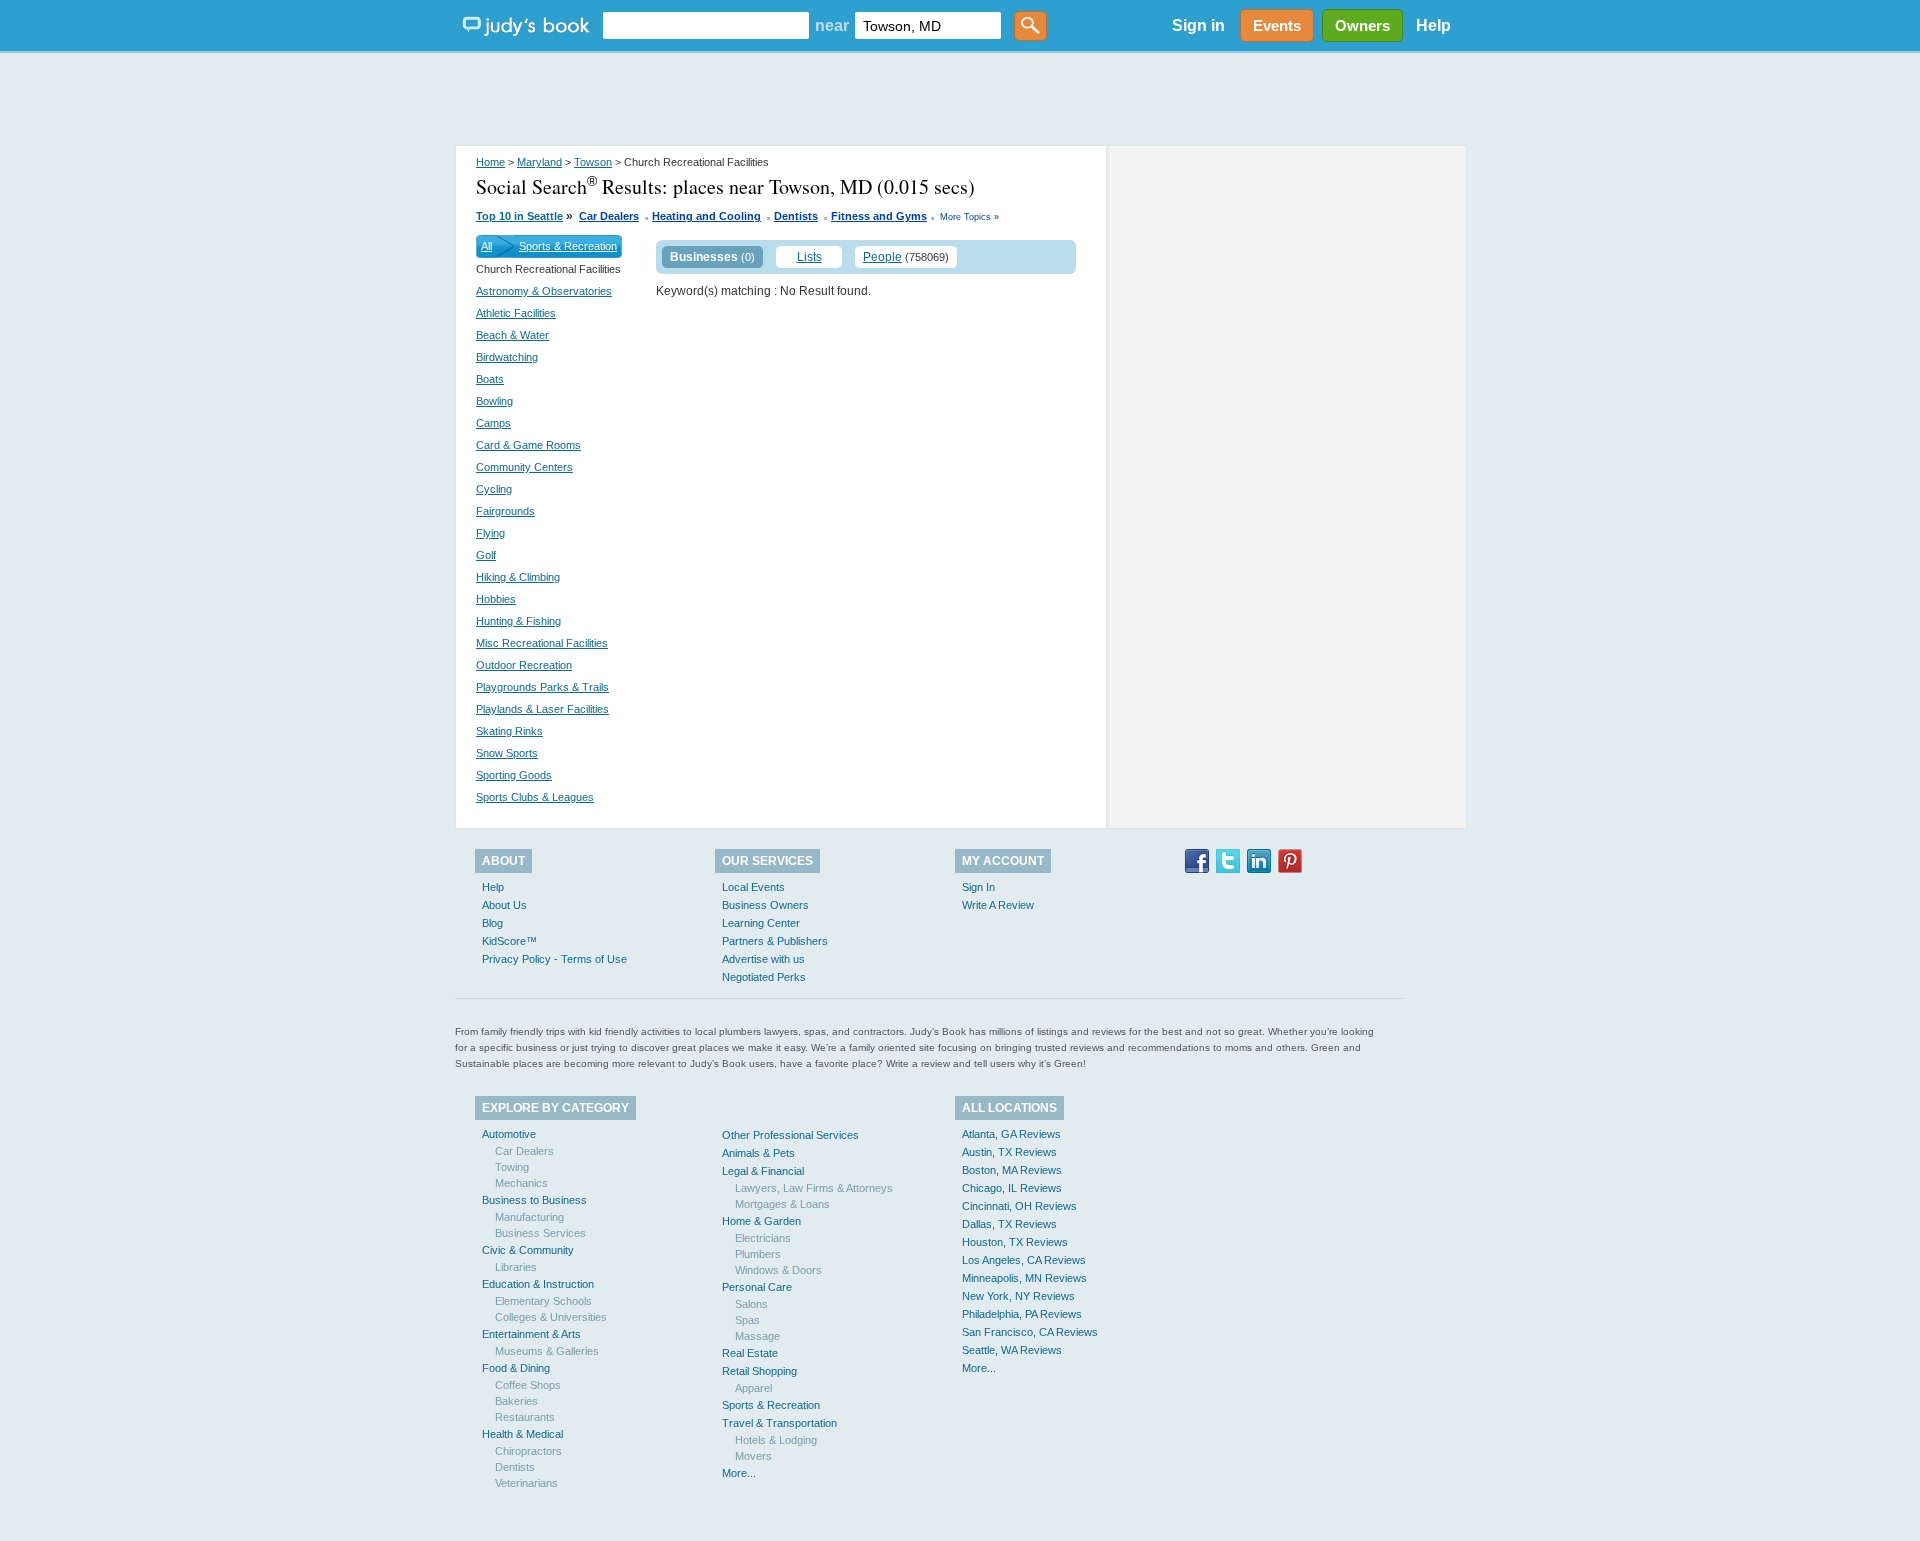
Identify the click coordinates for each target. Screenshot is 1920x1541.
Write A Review (998, 905)
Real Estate (750, 1353)
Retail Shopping (759, 1371)
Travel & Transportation (779, 1423)
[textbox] (706, 25)
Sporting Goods (514, 775)
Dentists (796, 216)
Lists (809, 257)
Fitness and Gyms (879, 216)
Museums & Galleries (547, 1351)
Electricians (763, 1238)
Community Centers (524, 467)
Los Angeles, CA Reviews (1024, 1260)
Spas (747, 1320)
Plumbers (758, 1254)
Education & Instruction (538, 1284)
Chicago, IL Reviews (1012, 1188)
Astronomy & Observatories (544, 291)
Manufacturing (529, 1217)
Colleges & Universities (551, 1317)
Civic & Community (528, 1250)
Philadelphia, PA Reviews (1022, 1314)
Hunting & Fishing (518, 621)
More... (739, 1473)
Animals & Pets (758, 1153)
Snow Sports (507, 753)
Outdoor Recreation (524, 665)
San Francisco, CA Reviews (1030, 1332)
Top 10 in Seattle (519, 216)
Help (1433, 25)
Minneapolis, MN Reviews (1024, 1278)
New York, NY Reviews (1018, 1296)
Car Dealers (609, 216)
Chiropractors (528, 1451)
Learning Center (761, 923)
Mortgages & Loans (782, 1204)
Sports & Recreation (568, 246)
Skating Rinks (509, 731)
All (486, 246)
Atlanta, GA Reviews (1011, 1134)
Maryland (539, 162)
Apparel (753, 1388)
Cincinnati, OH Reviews (1019, 1206)
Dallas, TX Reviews (1009, 1224)
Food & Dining (516, 1368)
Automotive (509, 1134)
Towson (593, 162)
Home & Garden (761, 1221)
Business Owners (765, 905)
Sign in (1198, 25)
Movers (753, 1456)
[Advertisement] (960, 100)
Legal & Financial (763, 1171)
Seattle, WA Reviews (1012, 1350)
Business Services (540, 1233)
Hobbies (496, 599)
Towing (512, 1167)
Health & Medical (522, 1434)
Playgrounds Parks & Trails (542, 687)
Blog (492, 923)
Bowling (494, 401)
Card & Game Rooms (528, 445)
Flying (490, 533)
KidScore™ (509, 941)
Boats (490, 379)
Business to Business (534, 1200)
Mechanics (521, 1183)
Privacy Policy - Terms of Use (554, 959)
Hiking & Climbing (518, 577)
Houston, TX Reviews (1015, 1242)
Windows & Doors (778, 1270)
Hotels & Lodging (776, 1440)
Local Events (753, 887)
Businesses (704, 257)
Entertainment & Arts (531, 1334)
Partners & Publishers (775, 941)
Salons (751, 1304)
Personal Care (757, 1287)
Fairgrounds (505, 511)
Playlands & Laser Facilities (542, 709)
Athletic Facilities (516, 313)
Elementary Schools (543, 1301)
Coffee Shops (528, 1385)
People (882, 257)
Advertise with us (763, 959)
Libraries (516, 1267)
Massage (757, 1336)
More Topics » (969, 217)
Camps (493, 423)
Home (490, 162)
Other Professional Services (790, 1135)
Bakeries (516, 1401)
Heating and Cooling (706, 216)
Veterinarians (526, 1483)
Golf (486, 555)
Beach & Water (512, 335)
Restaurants (525, 1417)
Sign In (978, 887)
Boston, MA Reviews (1012, 1170)
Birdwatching (507, 357)
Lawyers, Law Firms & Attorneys (814, 1188)
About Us (504, 905)
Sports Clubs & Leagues (535, 797)
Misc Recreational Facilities (542, 643)
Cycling (494, 489)
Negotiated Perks (764, 977)
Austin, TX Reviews (1009, 1152)
